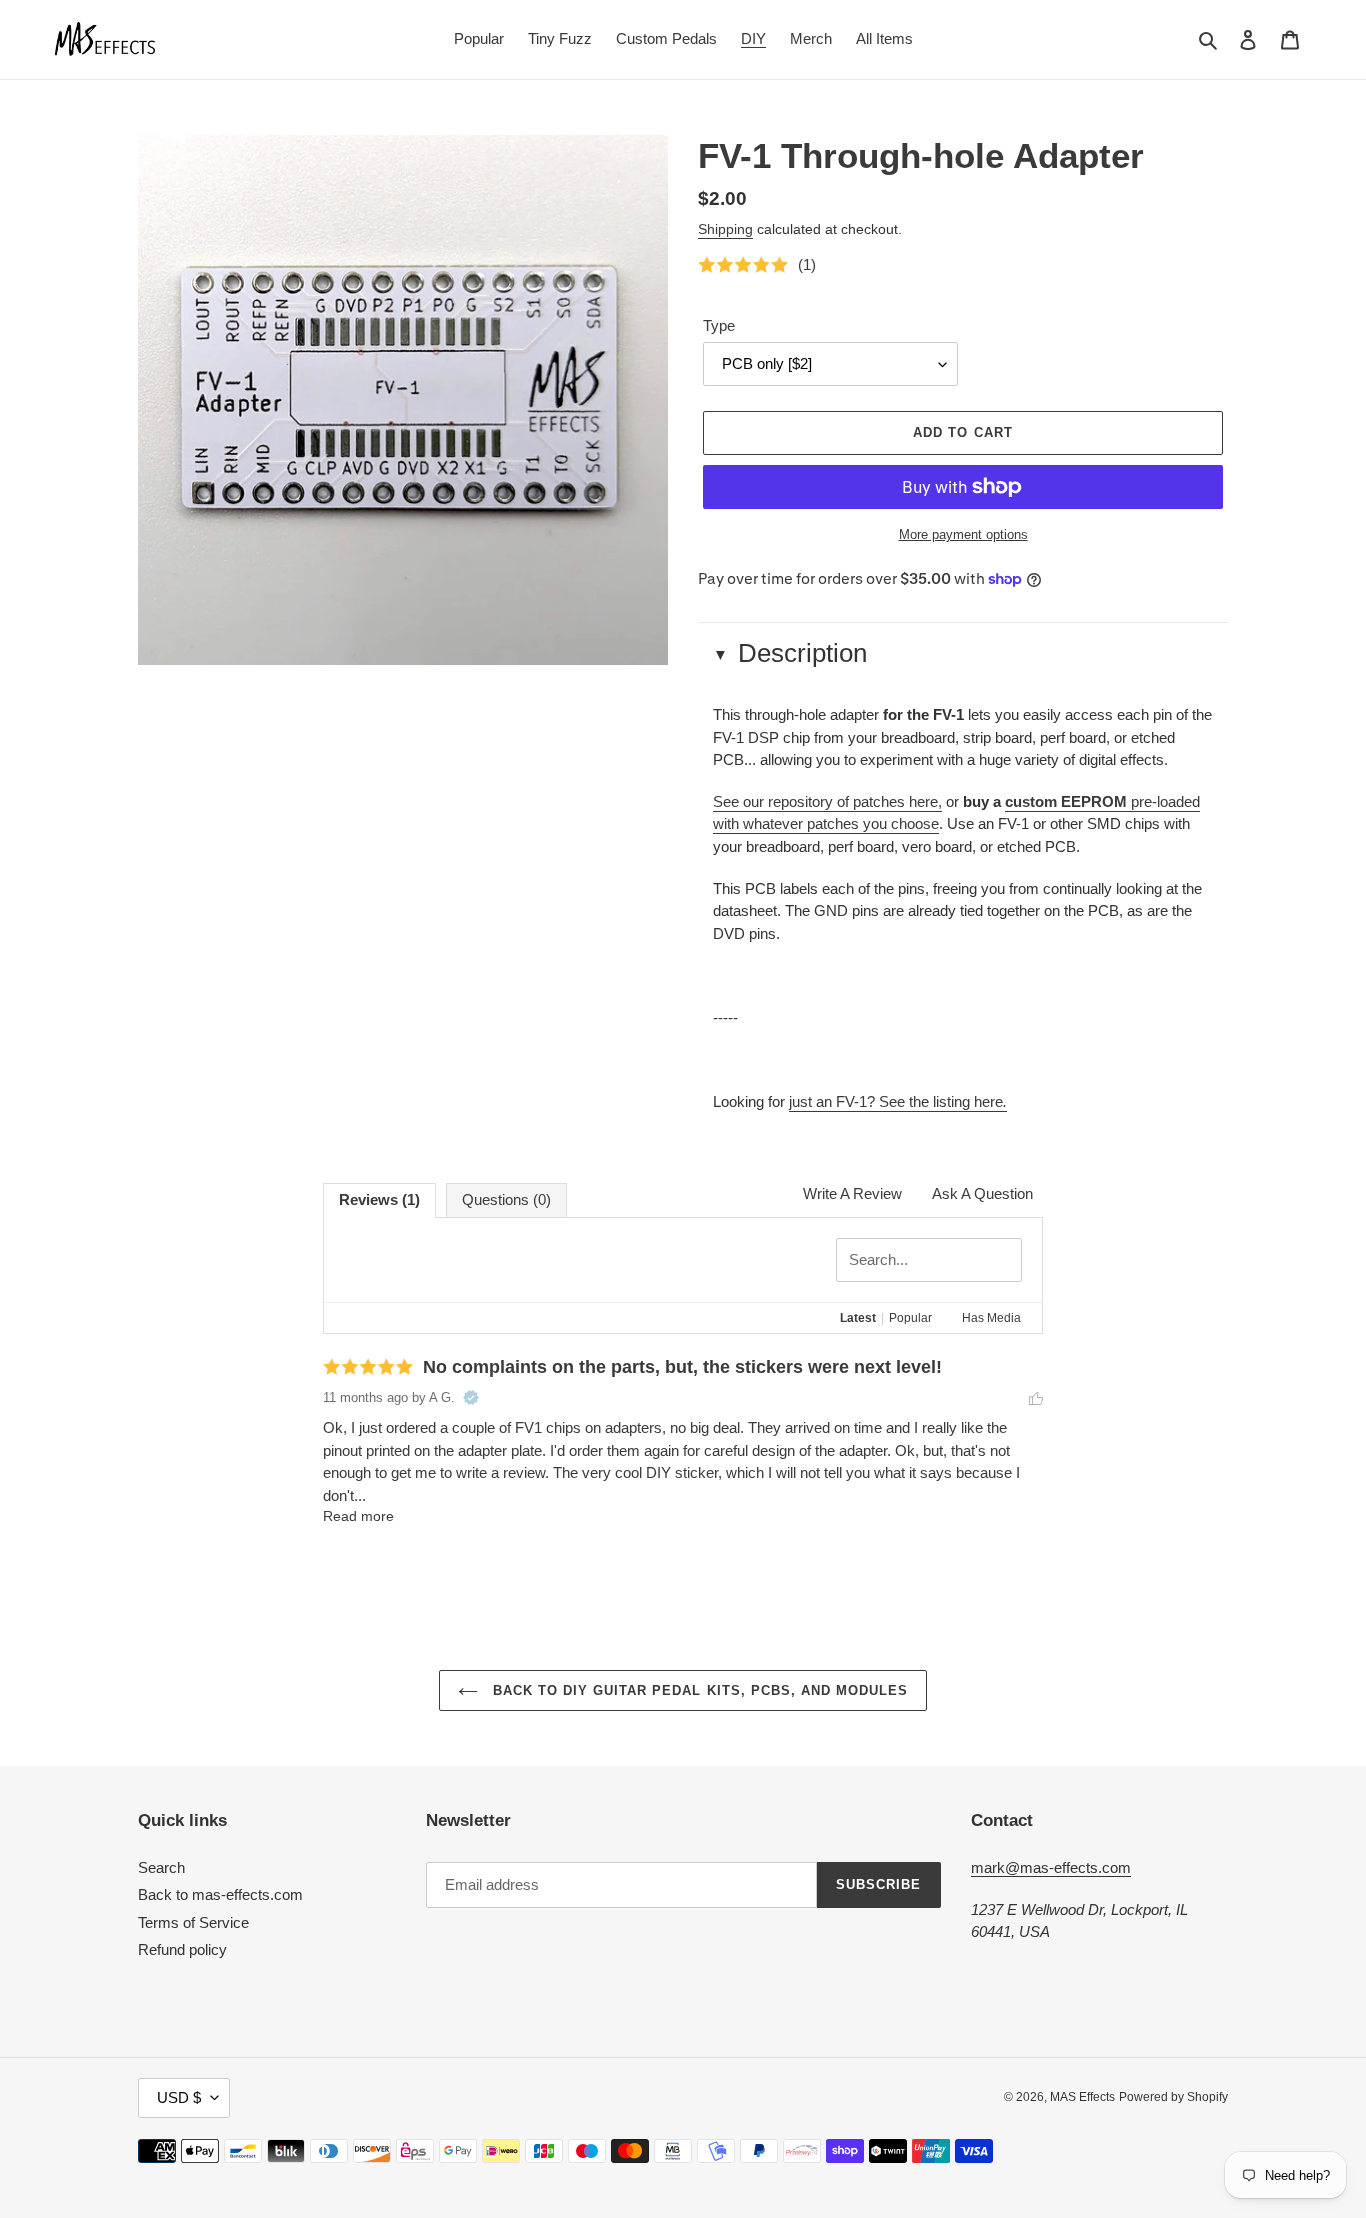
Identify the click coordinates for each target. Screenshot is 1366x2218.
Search (161, 1867)
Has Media (991, 1318)
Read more (358, 1516)
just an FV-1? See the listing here (898, 1101)
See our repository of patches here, (827, 801)
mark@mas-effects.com (1051, 1867)
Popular (910, 1318)
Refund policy (182, 1949)
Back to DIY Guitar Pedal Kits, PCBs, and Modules (698, 1690)
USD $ (179, 2097)
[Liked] (1036, 1397)
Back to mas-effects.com (220, 1894)
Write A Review (852, 1193)
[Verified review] (471, 1398)
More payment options (963, 534)
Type (719, 325)
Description (802, 653)
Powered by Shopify (1173, 2097)
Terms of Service (193, 1922)
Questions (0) (506, 1199)
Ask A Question (982, 1193)
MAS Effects (1082, 2097)
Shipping (725, 229)
